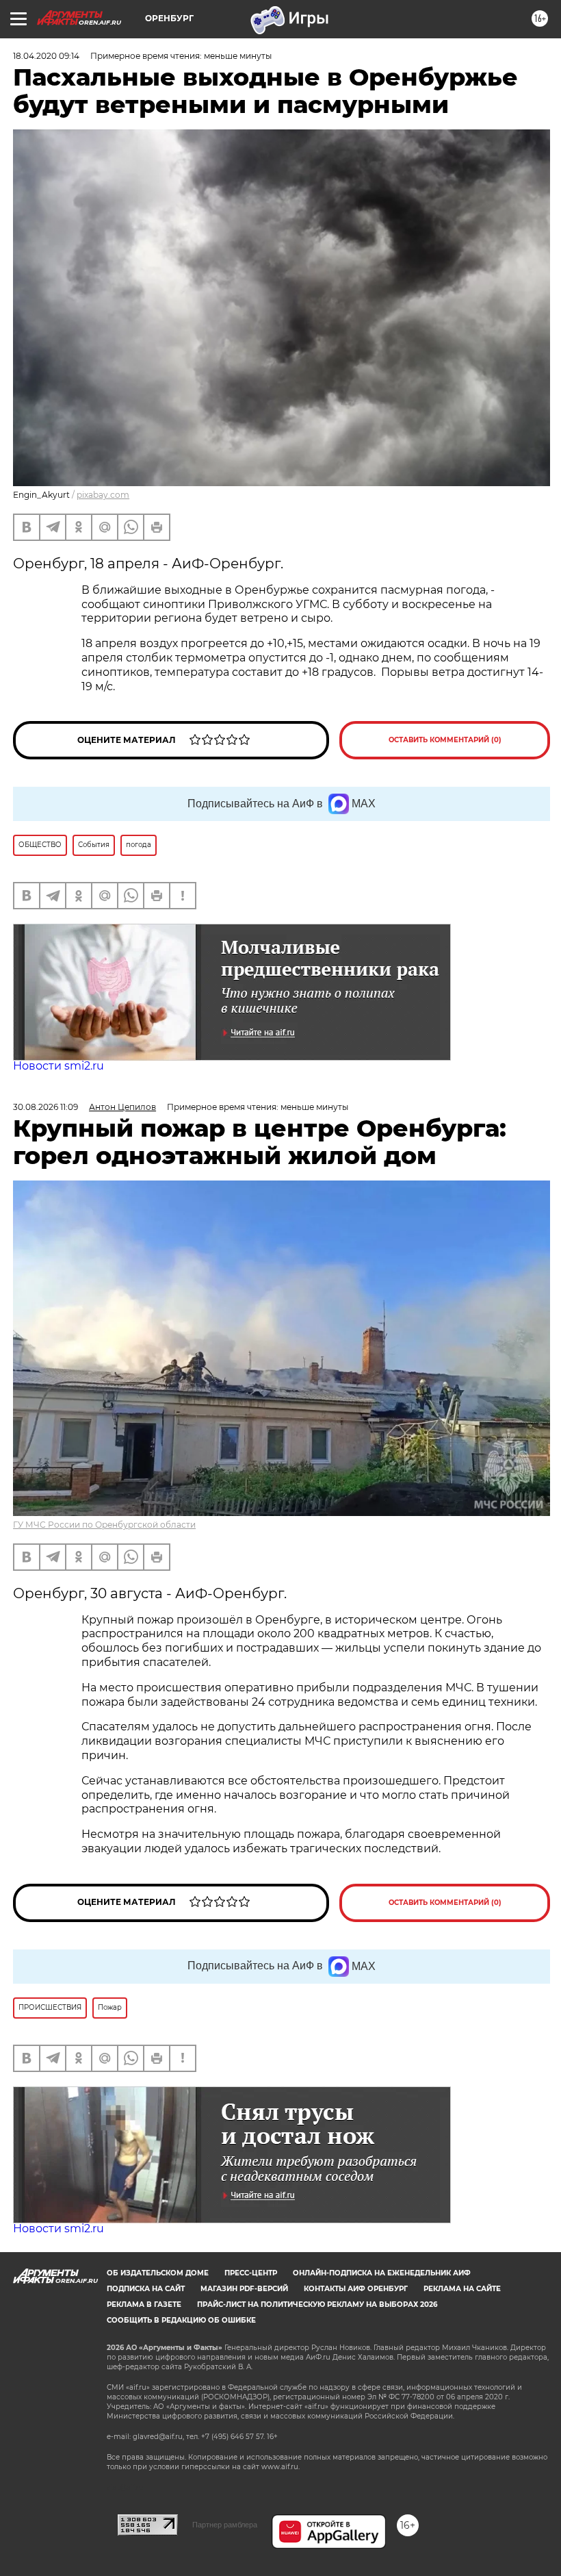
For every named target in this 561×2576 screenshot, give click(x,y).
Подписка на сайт (146, 2289)
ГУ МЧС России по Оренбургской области (104, 1525)
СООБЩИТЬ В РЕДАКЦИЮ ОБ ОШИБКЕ (181, 2320)
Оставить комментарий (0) (445, 740)
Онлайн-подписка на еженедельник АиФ (382, 2273)
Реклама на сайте (462, 2289)
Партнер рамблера (225, 2525)
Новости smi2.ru (58, 1066)
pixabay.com (103, 495)
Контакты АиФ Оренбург (356, 2289)
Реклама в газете (144, 2304)
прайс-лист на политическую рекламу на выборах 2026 (317, 2304)
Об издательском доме (158, 2273)
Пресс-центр (251, 2273)
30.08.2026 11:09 (45, 1107)
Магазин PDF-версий (244, 2289)
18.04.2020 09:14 (46, 56)
